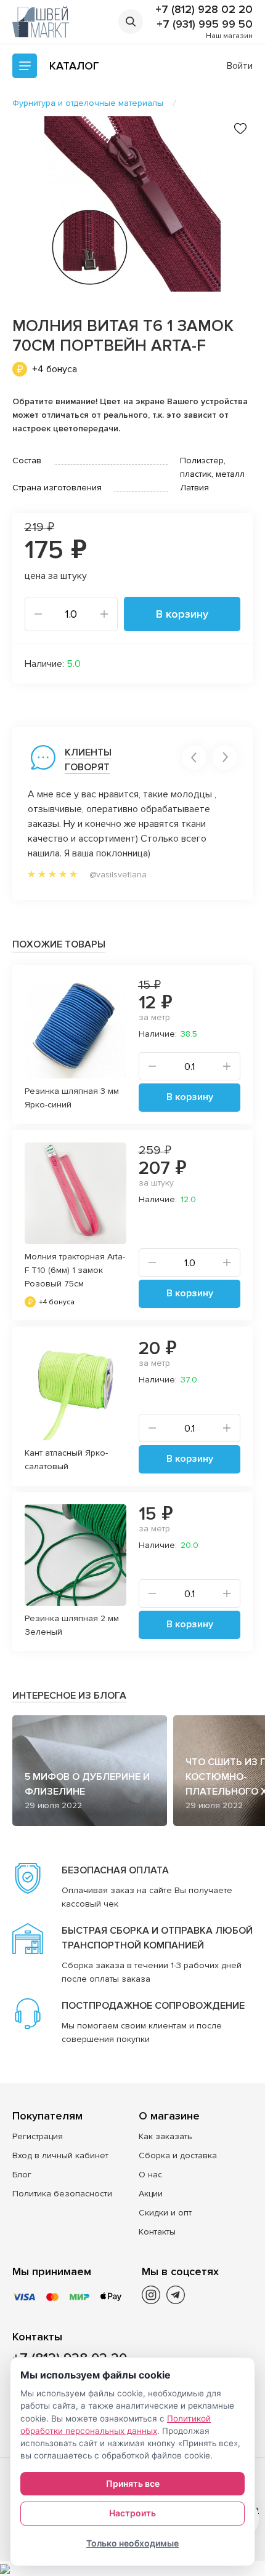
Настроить (132, 2513)
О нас (150, 2175)
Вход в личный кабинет (60, 2155)
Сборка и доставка (178, 2155)
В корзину (182, 614)
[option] (132, 204)
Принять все (133, 2483)
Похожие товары (59, 944)
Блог (22, 2175)
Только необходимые (132, 2543)
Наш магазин (229, 36)
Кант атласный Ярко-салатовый (66, 1460)
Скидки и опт (165, 2213)
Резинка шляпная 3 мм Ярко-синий (72, 1098)
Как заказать (165, 2136)
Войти (240, 66)
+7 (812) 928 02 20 (204, 9)
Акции (151, 2194)
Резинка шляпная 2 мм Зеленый (72, 1625)
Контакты (157, 2232)
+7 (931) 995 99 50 (205, 24)
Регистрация (38, 2136)
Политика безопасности (62, 2194)
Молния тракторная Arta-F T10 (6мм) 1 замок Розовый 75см (75, 1270)
